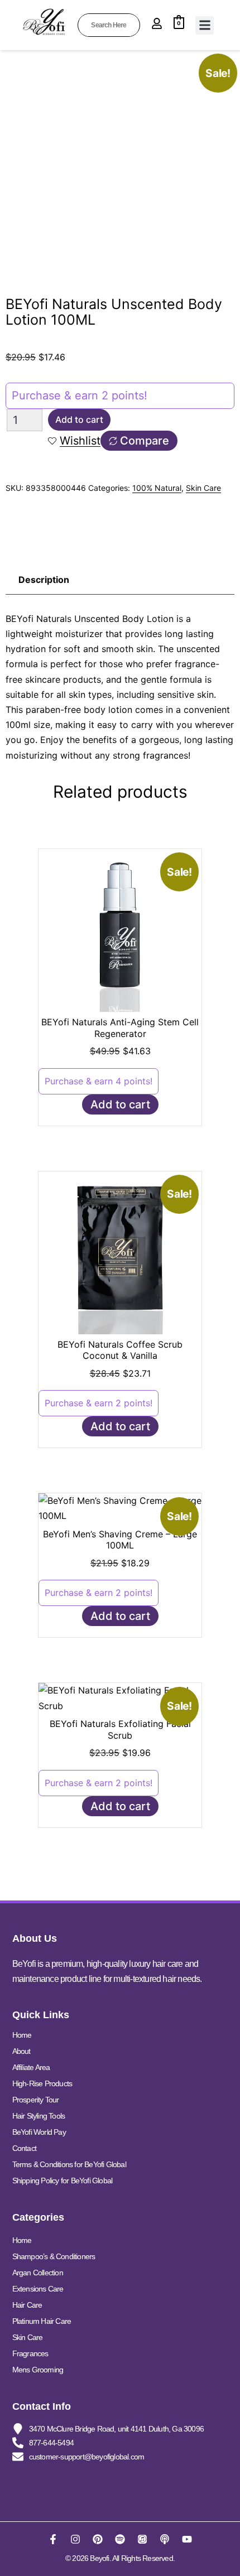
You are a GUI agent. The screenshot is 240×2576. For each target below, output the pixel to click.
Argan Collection (38, 2273)
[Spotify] (120, 2539)
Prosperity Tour (36, 2100)
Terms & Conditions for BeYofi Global (69, 2164)
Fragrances (30, 2353)
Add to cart (79, 419)
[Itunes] (142, 2539)
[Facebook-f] (53, 2539)
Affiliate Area (31, 2067)
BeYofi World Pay (39, 2132)
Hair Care (27, 2305)
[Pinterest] (98, 2539)
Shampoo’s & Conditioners (54, 2256)
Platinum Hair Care (42, 2321)
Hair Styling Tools (39, 2116)
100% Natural (157, 488)
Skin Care (203, 488)
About (21, 2051)
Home (22, 2035)
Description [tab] (44, 580)
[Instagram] (75, 2539)
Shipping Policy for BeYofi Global (63, 2181)
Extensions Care (38, 2289)
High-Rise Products (42, 2083)
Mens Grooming (38, 2370)
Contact (24, 2148)
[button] (205, 25)
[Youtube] (187, 2539)
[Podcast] (165, 2539)
